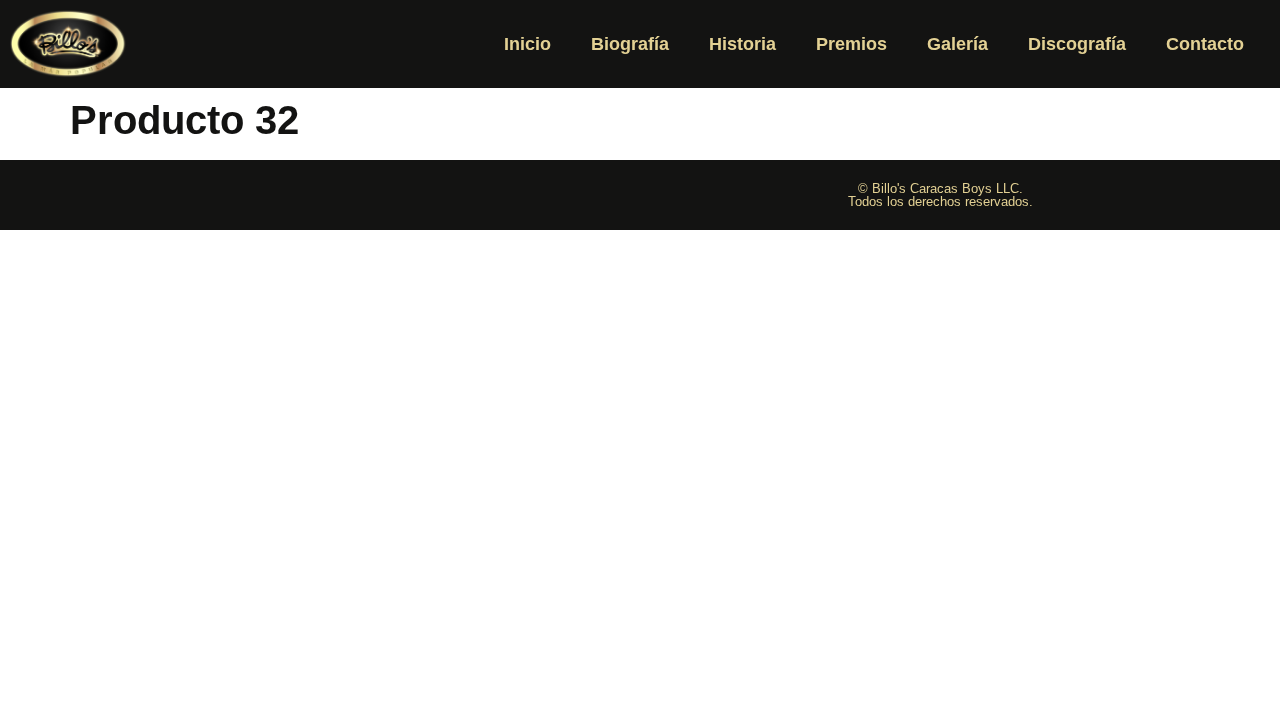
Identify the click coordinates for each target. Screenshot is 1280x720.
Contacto (1205, 44)
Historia (742, 44)
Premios (851, 44)
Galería (957, 44)
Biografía (630, 44)
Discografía (1077, 44)
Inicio (527, 44)
